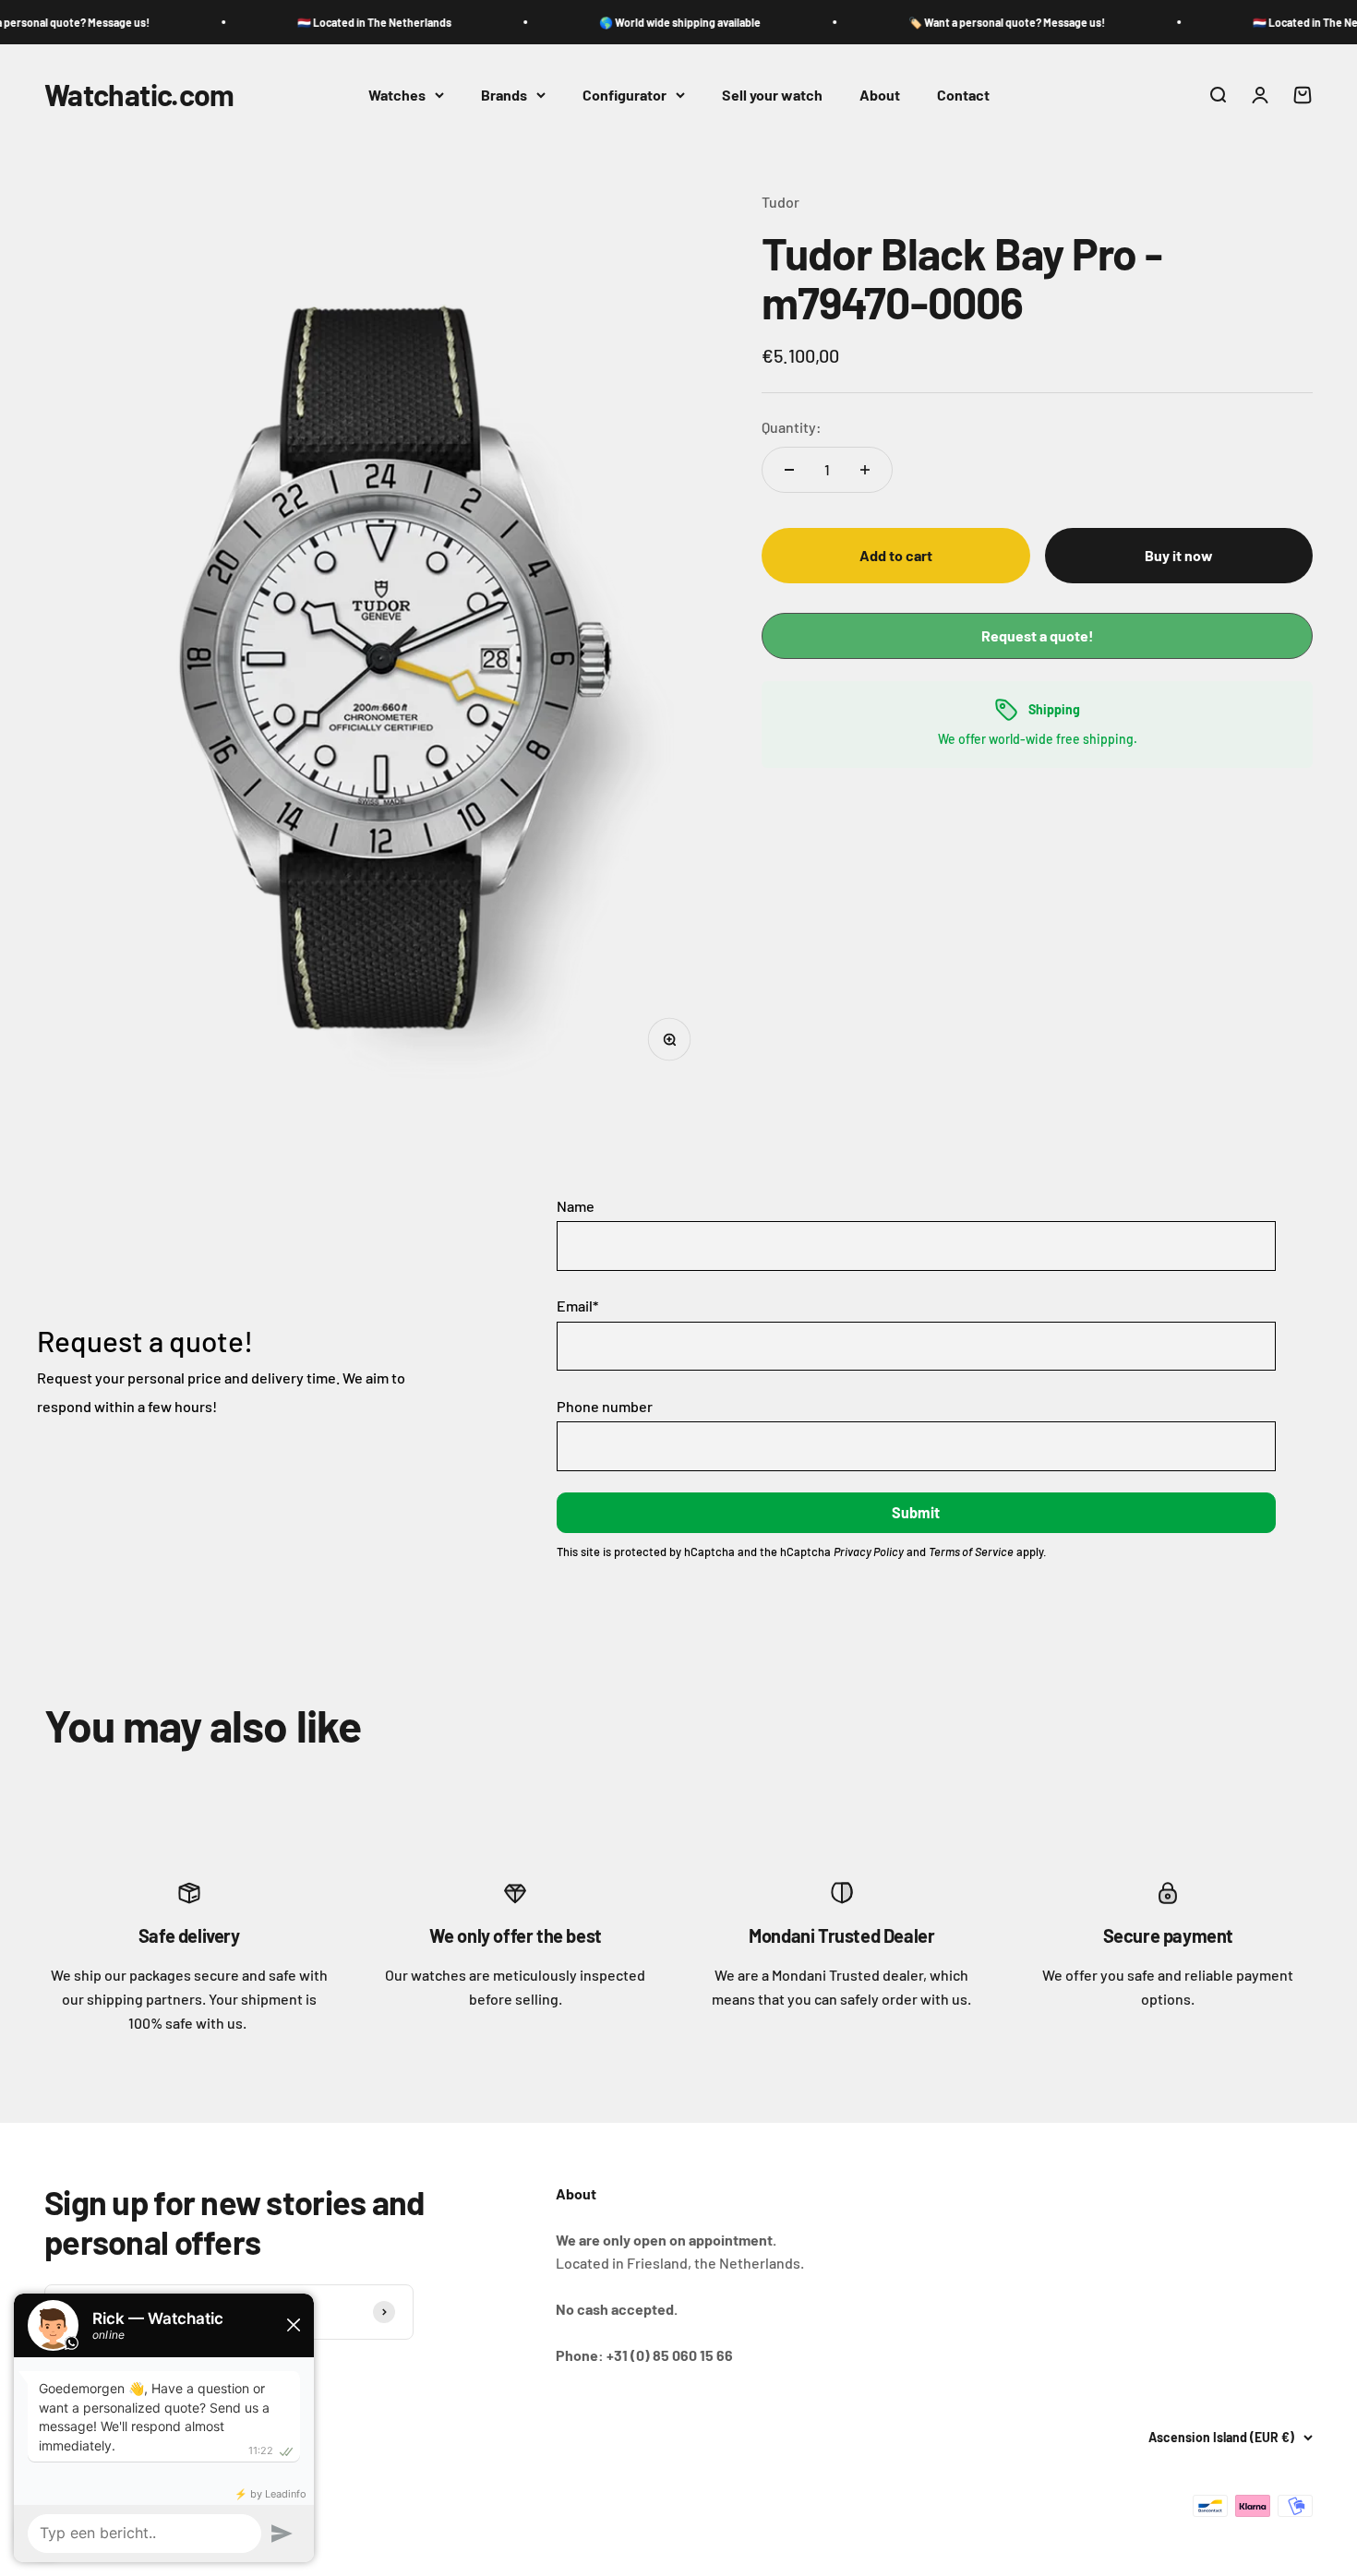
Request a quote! (1038, 635)
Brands (504, 95)
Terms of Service (971, 1552)
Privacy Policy (869, 1552)
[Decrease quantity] (789, 470)
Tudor (781, 202)
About (880, 95)
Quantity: (792, 427)
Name (576, 1206)
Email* (577, 1306)
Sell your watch (772, 95)
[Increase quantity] (865, 470)
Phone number (605, 1406)
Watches (397, 95)
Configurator (624, 95)
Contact (963, 95)
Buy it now (1179, 555)
